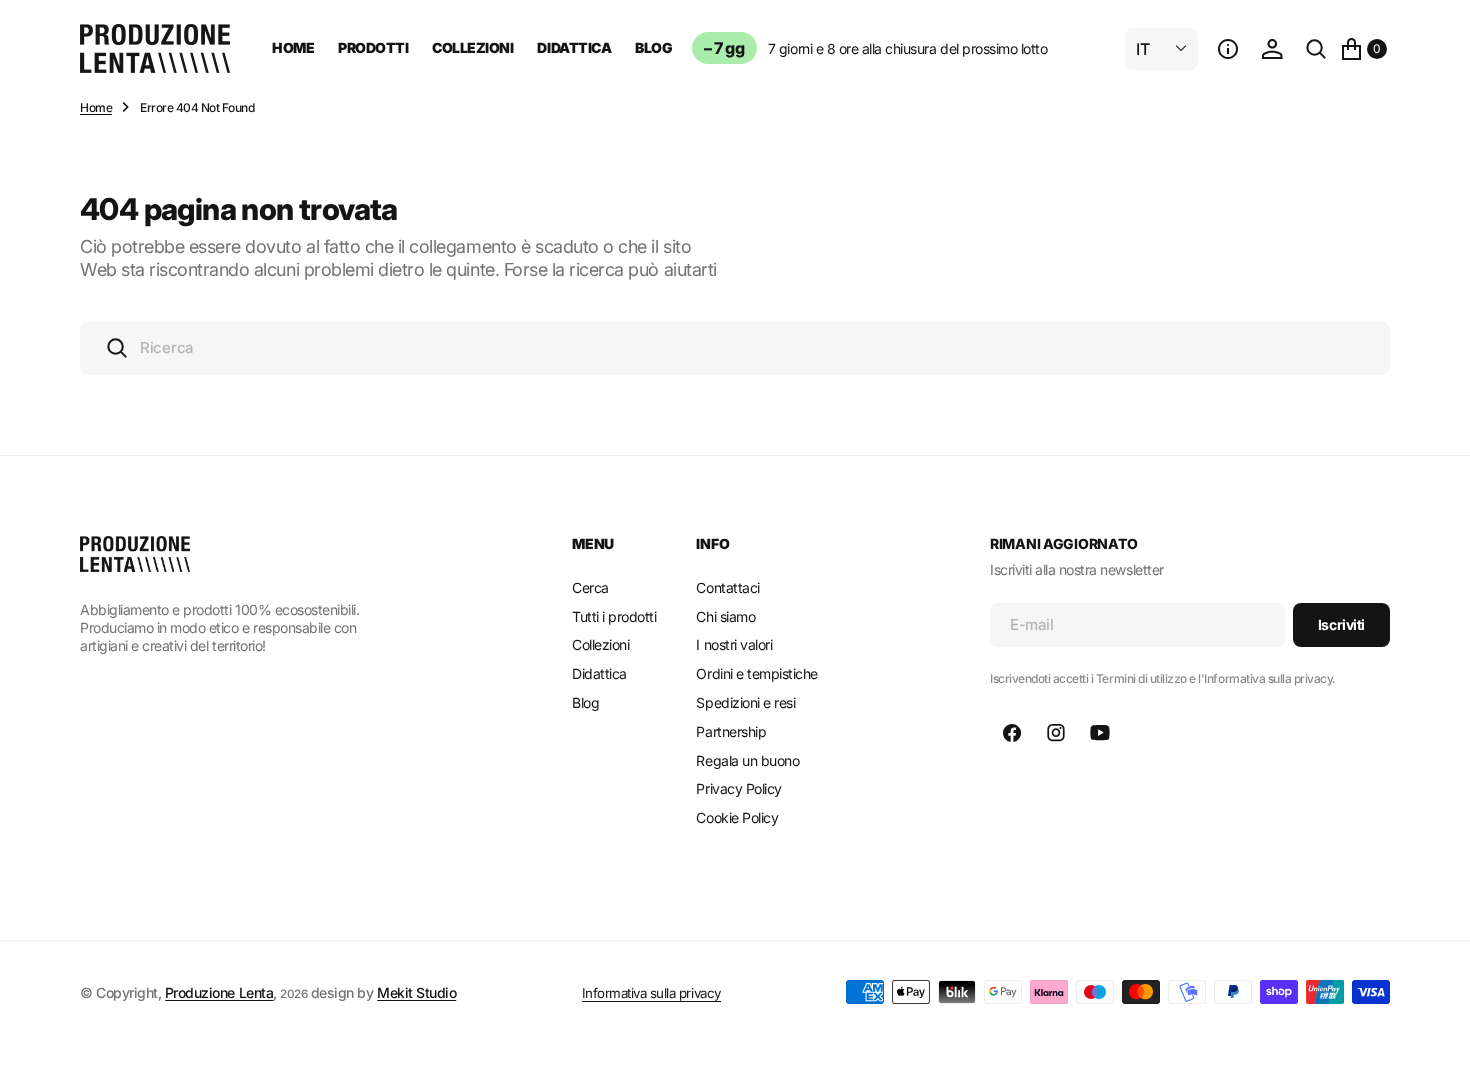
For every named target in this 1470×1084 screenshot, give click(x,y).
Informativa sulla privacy (651, 993)
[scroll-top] (1436, 1050)
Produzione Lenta (219, 992)
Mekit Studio (416, 992)
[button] (1228, 49)
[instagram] (1056, 733)
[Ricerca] (1316, 49)
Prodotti (373, 47)
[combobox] (735, 348)
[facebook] (1012, 733)
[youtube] (1100, 733)
